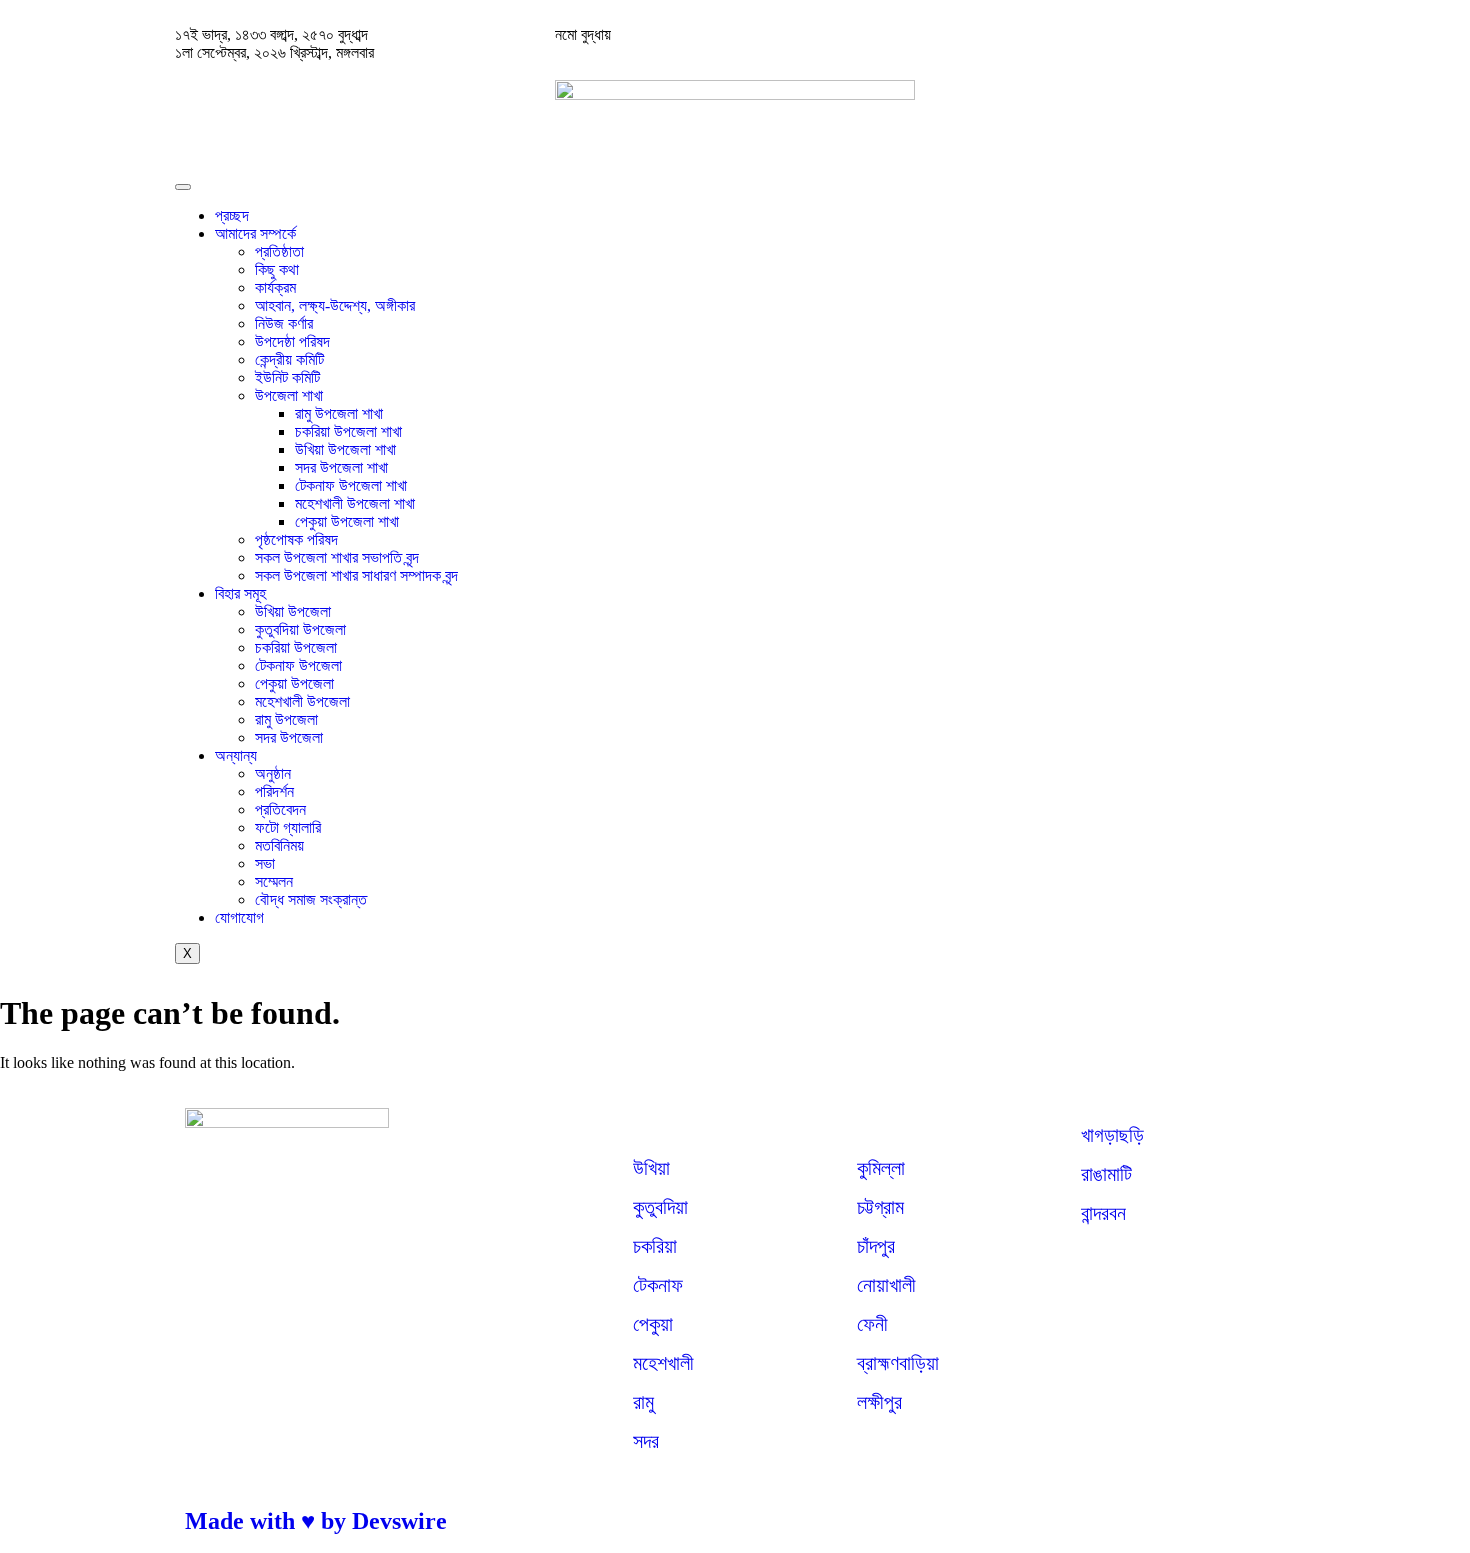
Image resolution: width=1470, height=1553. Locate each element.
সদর (646, 1441)
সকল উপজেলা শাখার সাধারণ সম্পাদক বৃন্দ (356, 575)
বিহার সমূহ (240, 593)
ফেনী (872, 1324)
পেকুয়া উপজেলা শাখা (347, 521)
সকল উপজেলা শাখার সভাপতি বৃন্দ (337, 557)
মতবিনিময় (279, 845)
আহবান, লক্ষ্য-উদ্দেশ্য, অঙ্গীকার (335, 305)
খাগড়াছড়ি (1112, 1135)
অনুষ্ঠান (273, 773)
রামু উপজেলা (286, 719)
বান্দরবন (1103, 1213)
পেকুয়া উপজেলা (294, 683)
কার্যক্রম (275, 287)
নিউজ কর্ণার (284, 323)
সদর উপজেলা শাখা (341, 467)
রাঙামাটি (1106, 1174)
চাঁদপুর (876, 1246)
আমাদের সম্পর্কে (255, 233)
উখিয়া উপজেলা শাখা (345, 449)
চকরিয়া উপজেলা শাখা (348, 431)
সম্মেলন (274, 881)
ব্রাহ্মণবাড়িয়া (898, 1363)
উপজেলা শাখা (289, 395)
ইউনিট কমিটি (287, 377)
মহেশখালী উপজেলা (302, 701)
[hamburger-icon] (183, 187)
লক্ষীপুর (879, 1402)
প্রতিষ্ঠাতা (279, 251)
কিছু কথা (277, 269)
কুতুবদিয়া (660, 1207)
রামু (643, 1402)
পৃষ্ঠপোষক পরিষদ (296, 539)
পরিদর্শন (274, 791)
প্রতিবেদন (280, 809)
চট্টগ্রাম (880, 1207)
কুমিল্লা (881, 1168)
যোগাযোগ (239, 917)
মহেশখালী (663, 1363)
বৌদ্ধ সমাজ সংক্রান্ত (311, 899)
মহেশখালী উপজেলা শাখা (355, 503)
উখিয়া (651, 1168)
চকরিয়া (655, 1246)
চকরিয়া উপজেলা (296, 647)
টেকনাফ (658, 1285)
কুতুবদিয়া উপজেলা (300, 629)
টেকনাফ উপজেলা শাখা (351, 485)
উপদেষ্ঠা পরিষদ (292, 341)
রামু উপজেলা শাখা (339, 413)
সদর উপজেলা (289, 737)
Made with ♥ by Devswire (316, 1521)
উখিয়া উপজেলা (293, 611)
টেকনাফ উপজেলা (298, 665)
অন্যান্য (236, 755)
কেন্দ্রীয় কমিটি (289, 359)
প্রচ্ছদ (232, 215)
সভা (265, 863)
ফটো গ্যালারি (288, 827)
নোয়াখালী (886, 1285)
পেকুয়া (653, 1324)
